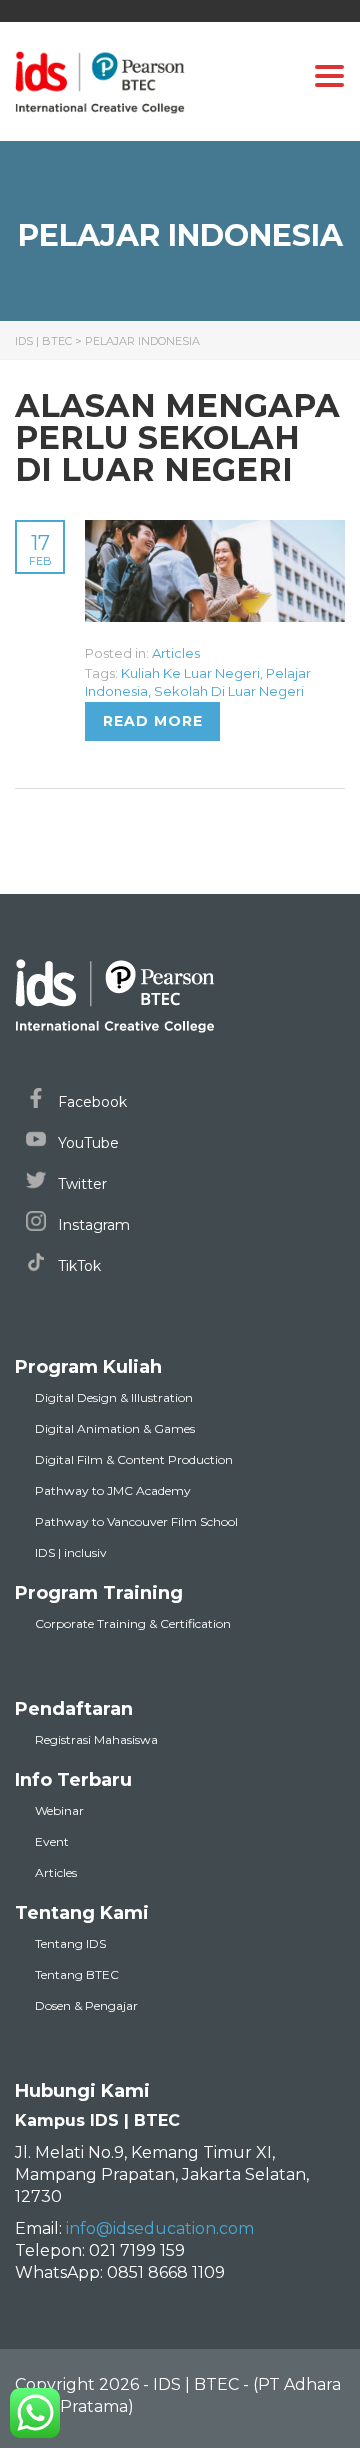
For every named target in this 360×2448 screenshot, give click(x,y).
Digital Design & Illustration (114, 1397)
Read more (153, 721)
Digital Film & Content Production (134, 1459)
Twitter (80, 1184)
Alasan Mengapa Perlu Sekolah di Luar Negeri (177, 437)
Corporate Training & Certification (133, 1623)
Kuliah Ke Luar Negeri (190, 673)
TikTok (77, 1266)
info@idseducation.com (160, 2228)
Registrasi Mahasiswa (96, 1739)
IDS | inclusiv (71, 1552)
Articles (176, 653)
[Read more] (215, 531)
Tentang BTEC (77, 1974)
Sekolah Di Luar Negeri (229, 691)
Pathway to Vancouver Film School (136, 1521)
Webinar (59, 1810)
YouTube (86, 1143)
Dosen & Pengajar (86, 2005)
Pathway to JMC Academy (113, 1490)
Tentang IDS (70, 1943)
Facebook (90, 1102)
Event (52, 1841)
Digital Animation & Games (115, 1428)
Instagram (92, 1225)
